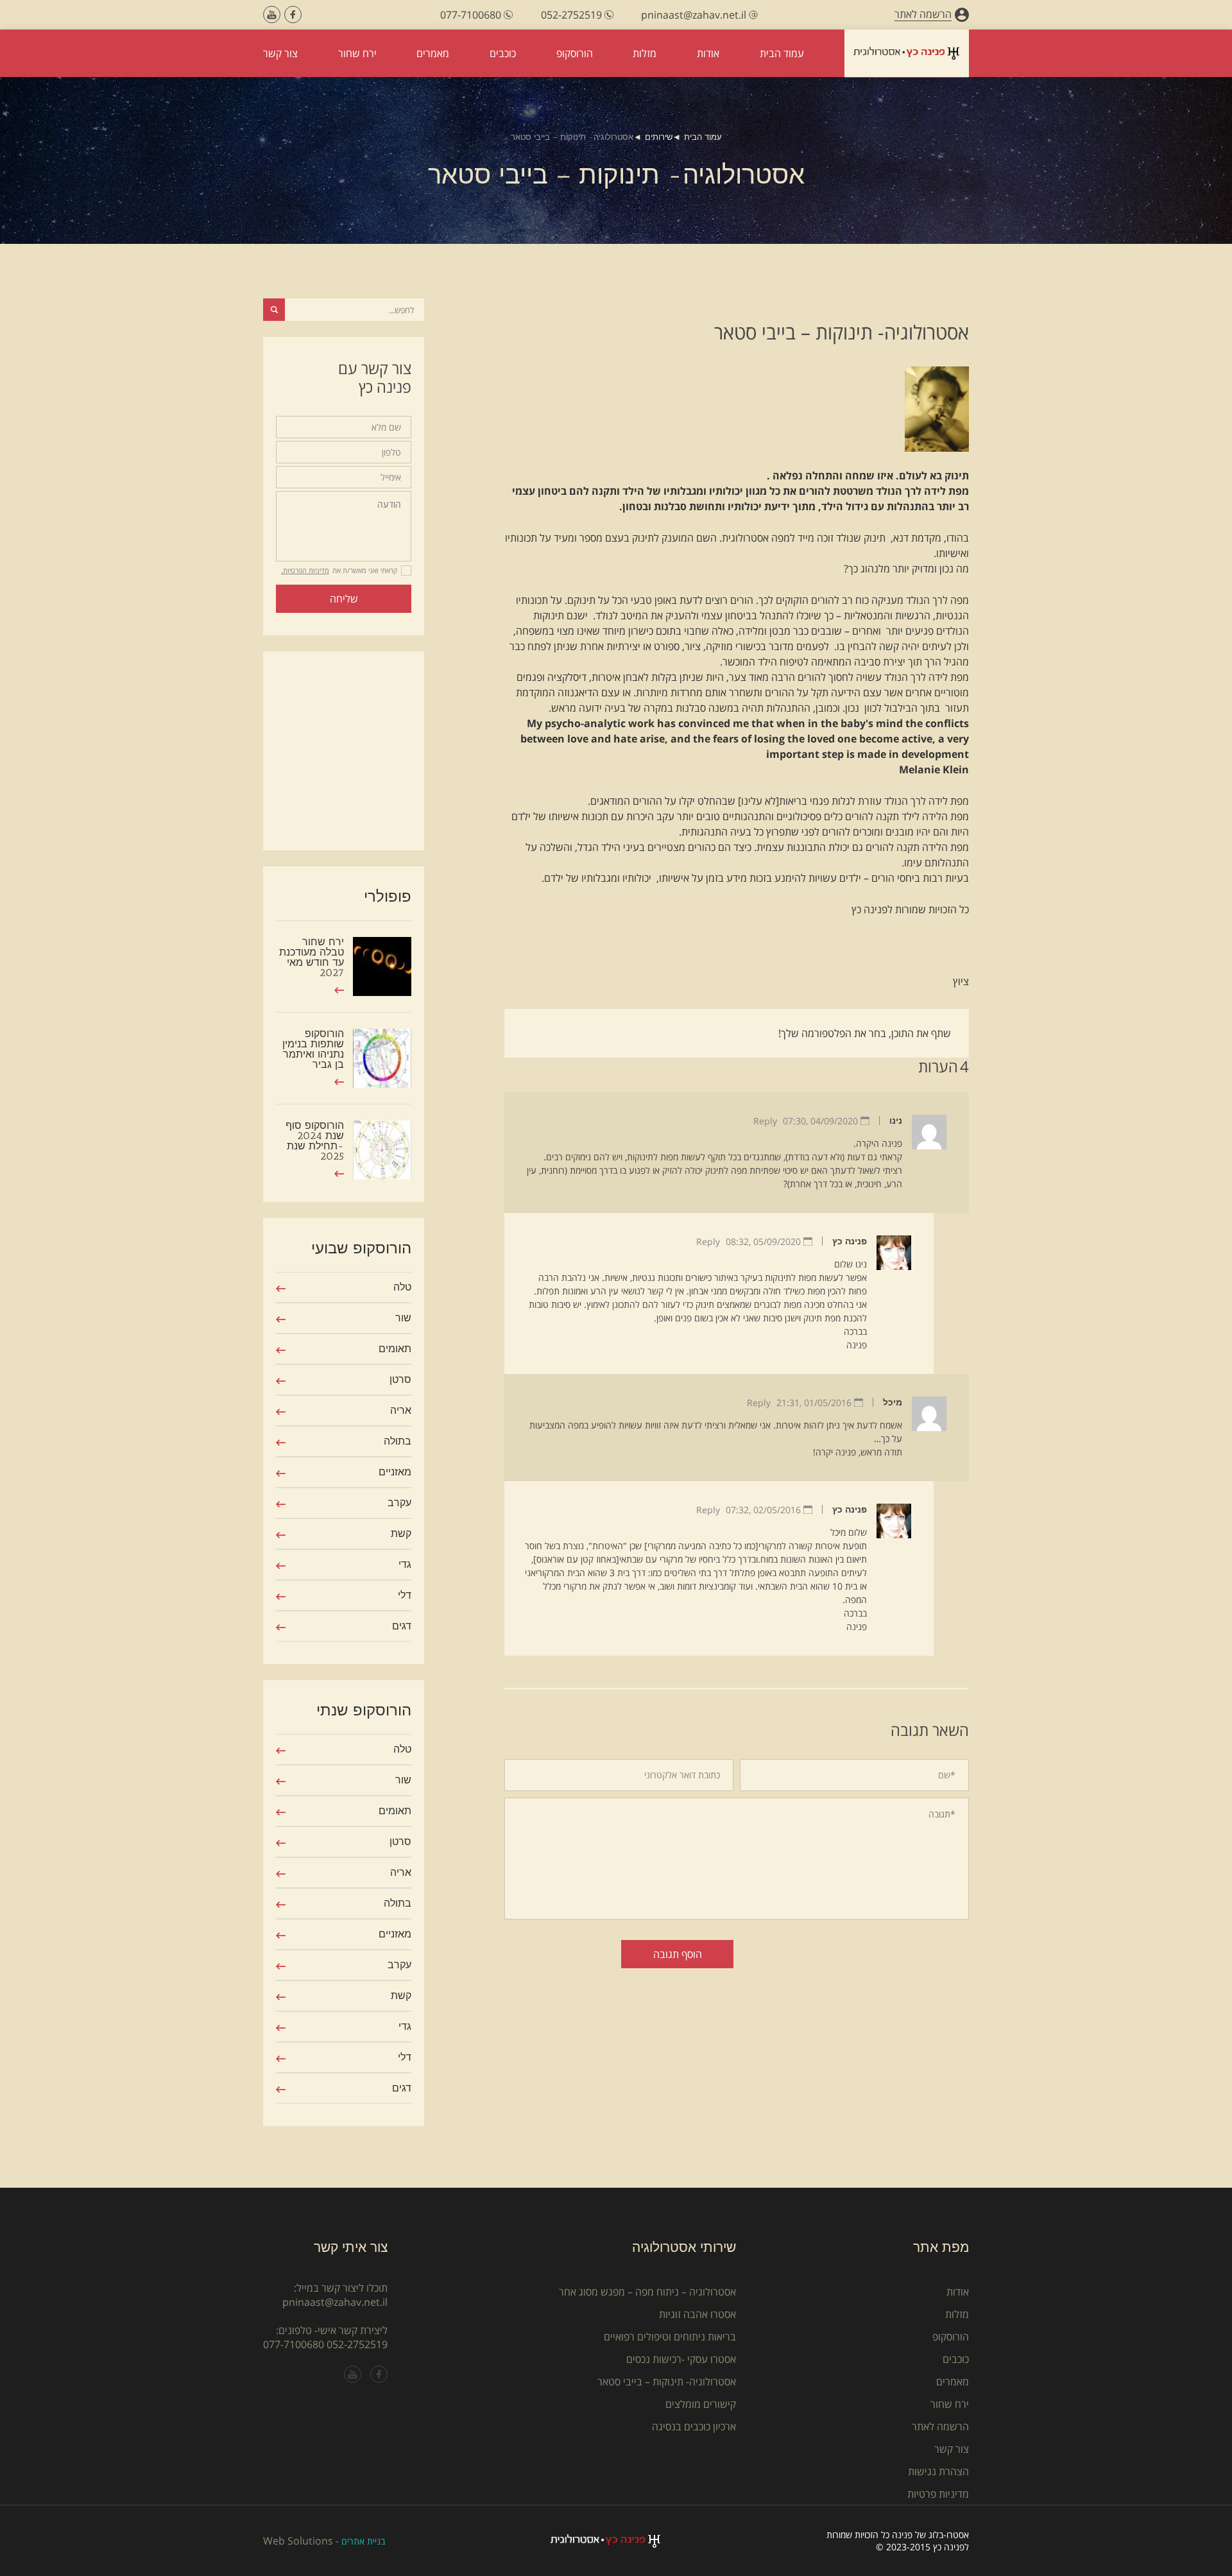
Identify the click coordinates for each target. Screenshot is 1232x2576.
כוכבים (956, 2359)
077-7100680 (294, 2344)
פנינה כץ (850, 1241)
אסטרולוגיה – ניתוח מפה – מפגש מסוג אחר (647, 2292)
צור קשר (952, 2449)
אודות (958, 2292)
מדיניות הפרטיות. (305, 570)
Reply (765, 1121)
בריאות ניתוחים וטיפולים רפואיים (670, 2337)
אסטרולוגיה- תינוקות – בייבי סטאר (667, 2382)
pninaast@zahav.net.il (335, 2302)
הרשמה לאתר (940, 2426)
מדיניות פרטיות (938, 2494)
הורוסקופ (951, 2337)
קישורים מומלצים (701, 2404)
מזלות (957, 2314)
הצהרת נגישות (938, 2471)
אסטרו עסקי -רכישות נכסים (681, 2359)
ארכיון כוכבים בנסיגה (694, 2426)
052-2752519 (357, 2344)
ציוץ (961, 981)
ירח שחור (950, 2404)
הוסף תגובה (678, 1954)
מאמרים (953, 2382)
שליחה (344, 599)
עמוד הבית (703, 137)
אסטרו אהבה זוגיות (697, 2314)
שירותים (659, 137)
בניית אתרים (363, 2541)
